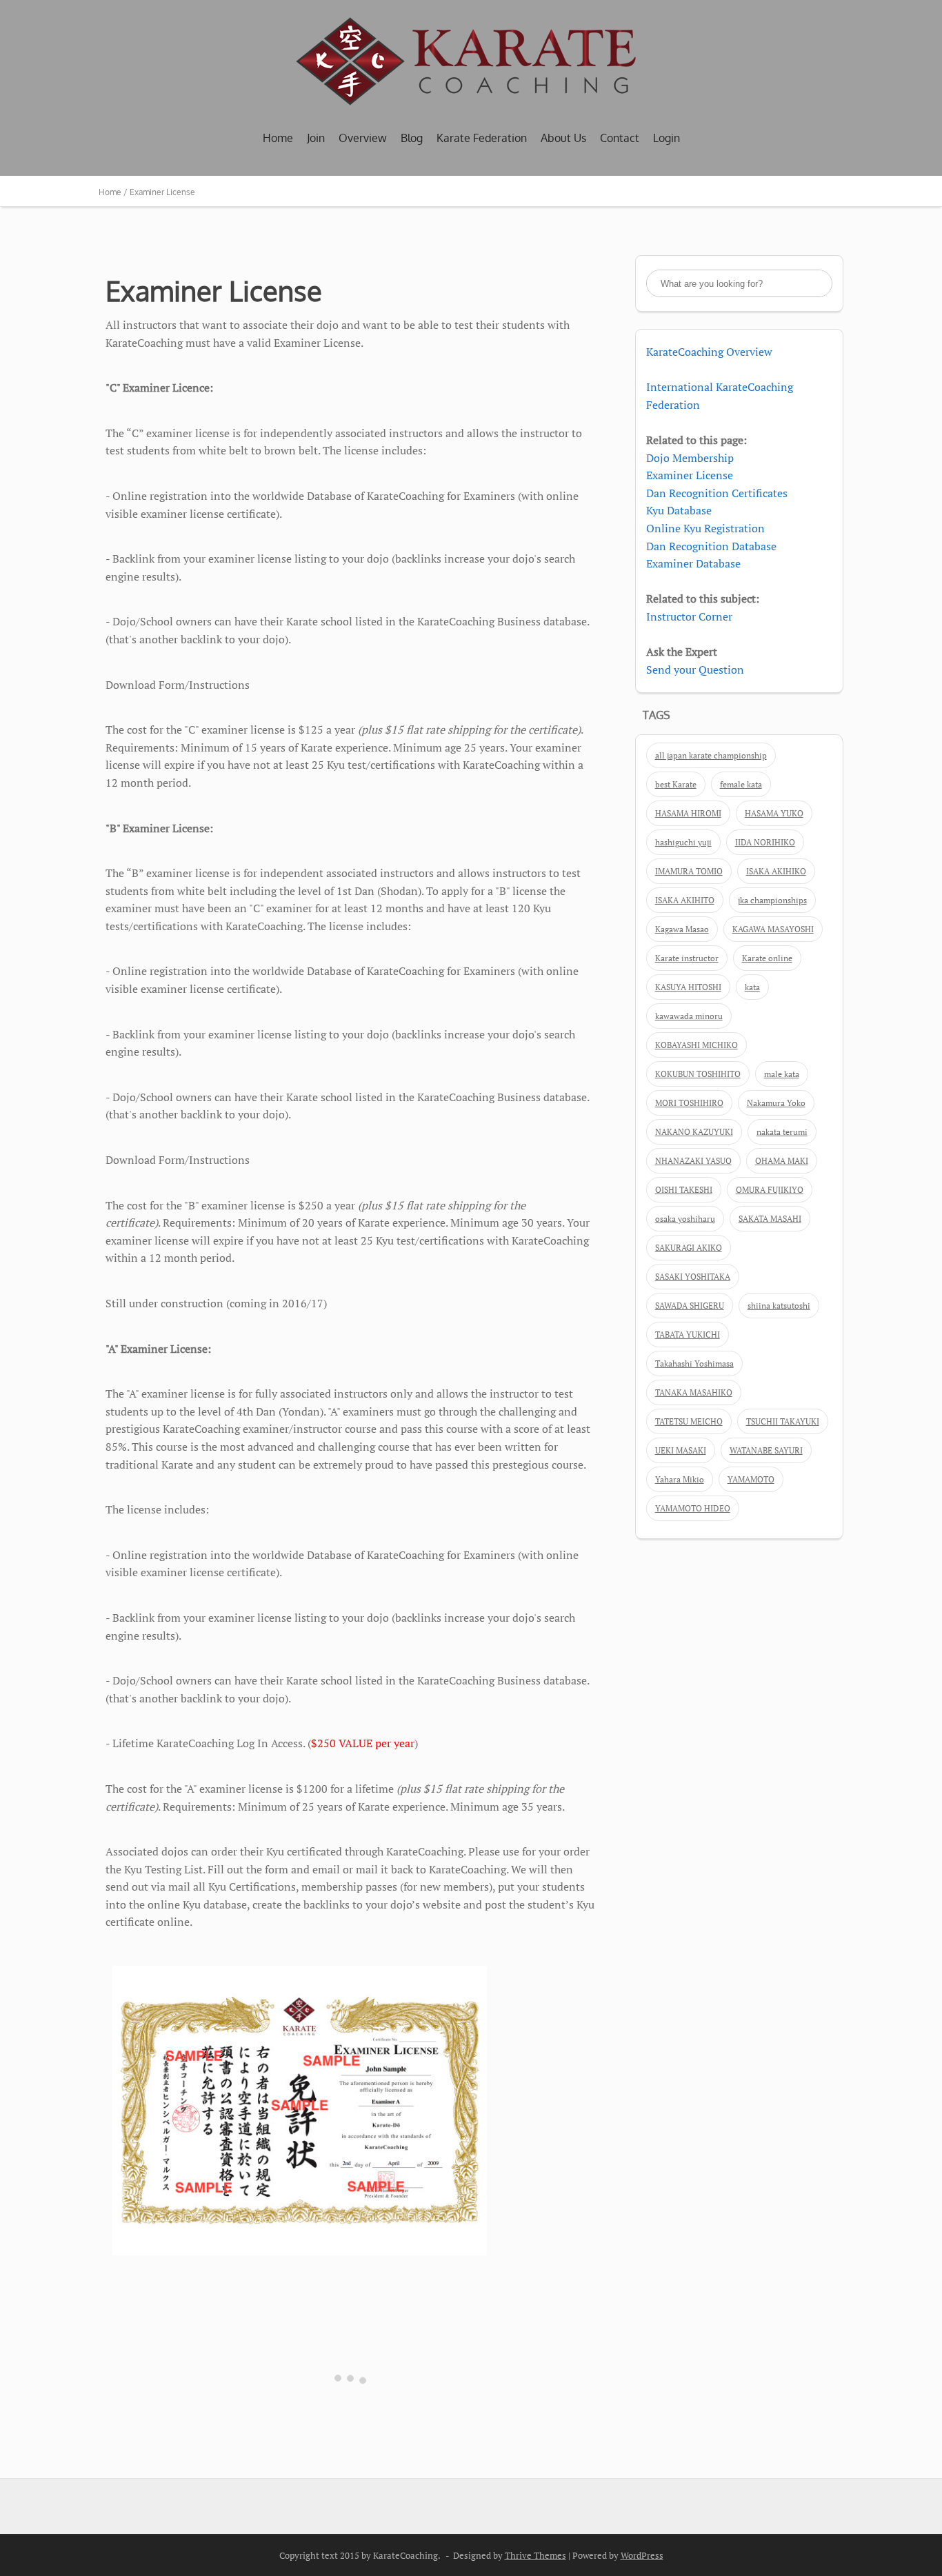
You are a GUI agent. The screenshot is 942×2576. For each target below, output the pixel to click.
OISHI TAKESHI (684, 1190)
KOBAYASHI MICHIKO (697, 1045)
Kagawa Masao (682, 929)
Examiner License (690, 475)
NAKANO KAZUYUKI (694, 1132)
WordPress (642, 2555)
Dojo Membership (690, 458)
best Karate (676, 784)
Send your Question (695, 670)
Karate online (767, 958)
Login (667, 138)
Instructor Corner (689, 616)
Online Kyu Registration (705, 528)
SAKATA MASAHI (770, 1219)
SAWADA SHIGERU (690, 1306)
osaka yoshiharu (685, 1219)
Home (278, 138)
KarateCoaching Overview (709, 352)
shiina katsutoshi (779, 1306)
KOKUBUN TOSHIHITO (698, 1074)
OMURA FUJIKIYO (770, 1190)
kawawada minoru (689, 1016)
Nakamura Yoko (776, 1103)
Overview (363, 138)
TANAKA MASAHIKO (694, 1392)
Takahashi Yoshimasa (694, 1364)
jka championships (772, 900)
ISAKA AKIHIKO (776, 871)
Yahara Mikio (680, 1479)
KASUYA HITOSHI (688, 987)
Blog (412, 138)
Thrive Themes (535, 2555)
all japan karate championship (711, 755)
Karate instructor (687, 958)
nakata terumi (782, 1132)
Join (316, 138)
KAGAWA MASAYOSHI (773, 929)
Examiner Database (693, 563)
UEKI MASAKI (681, 1450)
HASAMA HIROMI (688, 813)
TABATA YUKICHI (688, 1335)
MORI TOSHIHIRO (689, 1103)
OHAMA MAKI (782, 1161)
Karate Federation (482, 138)
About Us (563, 138)
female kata (741, 784)
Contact (620, 138)
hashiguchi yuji (683, 842)
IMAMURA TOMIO (689, 871)
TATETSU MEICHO (689, 1421)
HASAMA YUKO (774, 813)
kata (752, 987)
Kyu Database (679, 510)
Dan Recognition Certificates (717, 493)
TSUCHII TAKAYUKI (783, 1421)
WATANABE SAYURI (766, 1450)
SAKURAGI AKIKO (689, 1248)
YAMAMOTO (751, 1479)
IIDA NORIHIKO (765, 842)
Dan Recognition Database (711, 546)
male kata (782, 1074)
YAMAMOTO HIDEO (693, 1508)
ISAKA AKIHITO (685, 900)
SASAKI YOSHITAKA (693, 1277)
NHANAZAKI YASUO (693, 1161)
